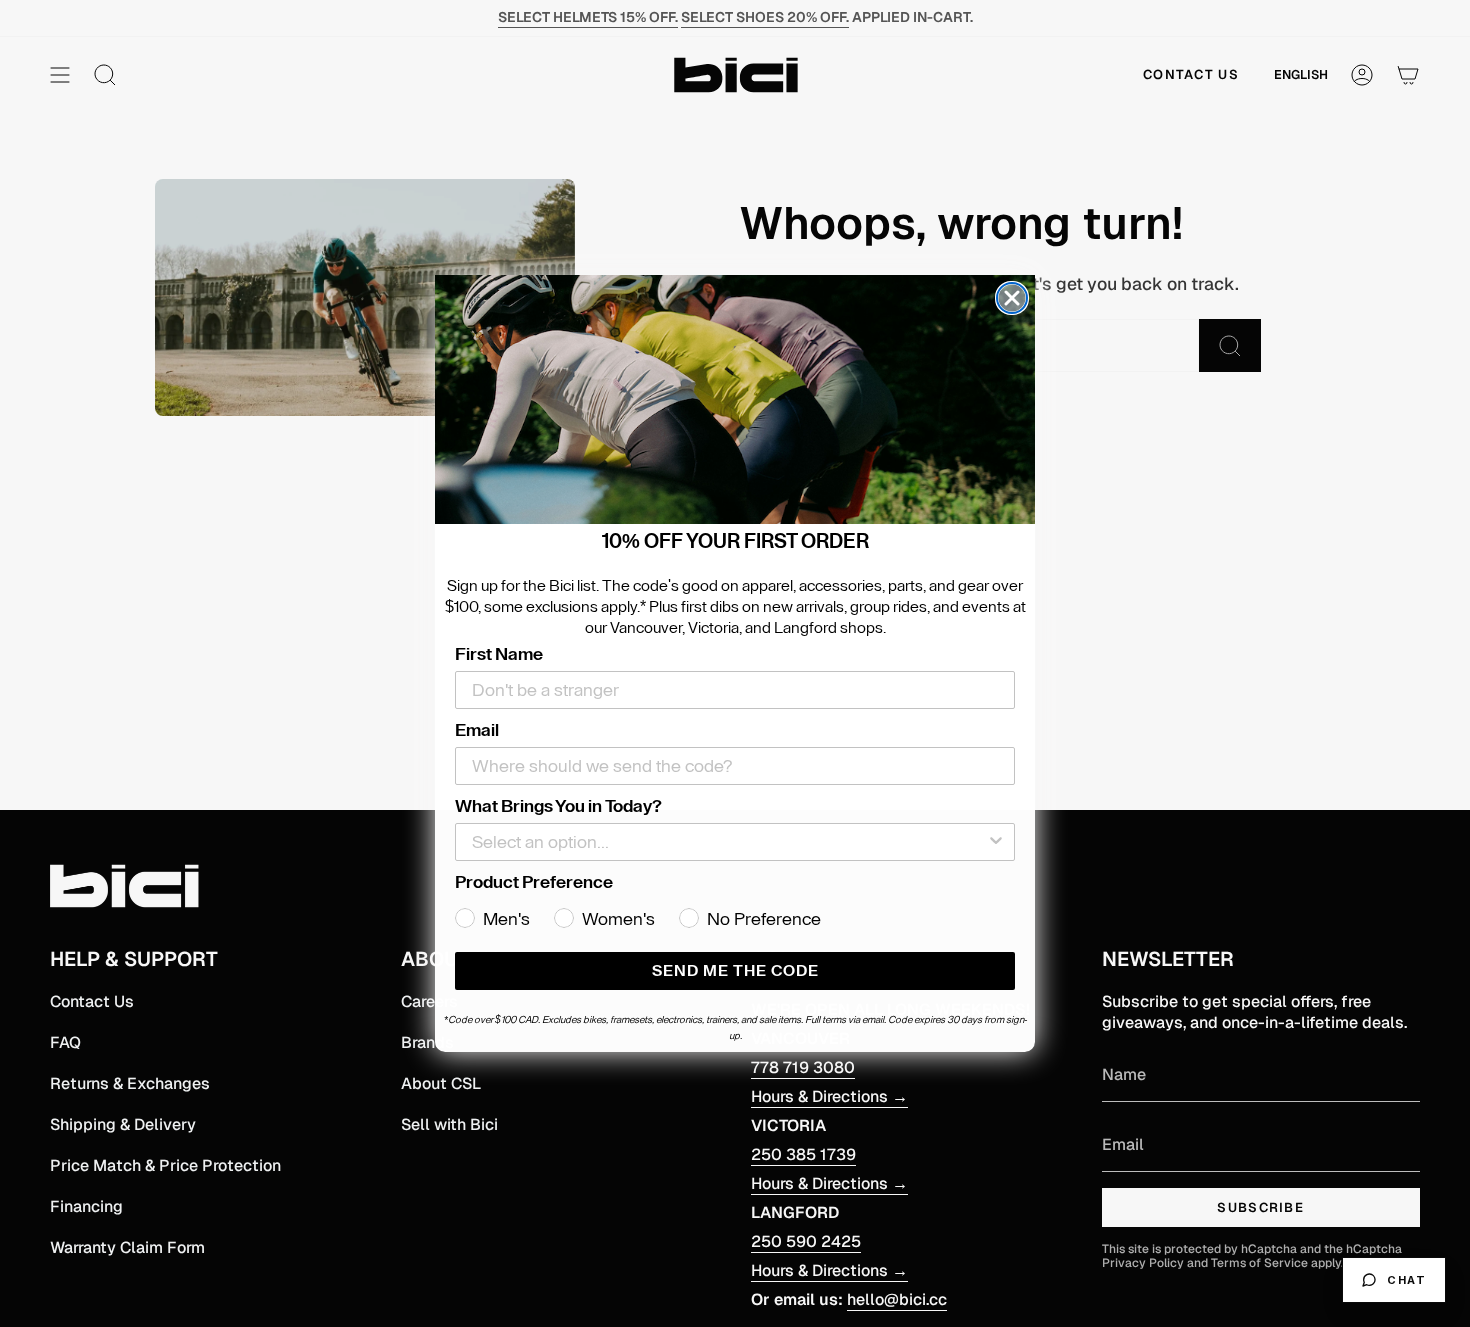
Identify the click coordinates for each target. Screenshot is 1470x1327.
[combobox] (729, 842)
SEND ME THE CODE (735, 971)
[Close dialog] (1012, 298)
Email (477, 730)
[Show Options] (996, 842)
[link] (735, 400)
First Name (499, 654)
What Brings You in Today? (558, 806)
